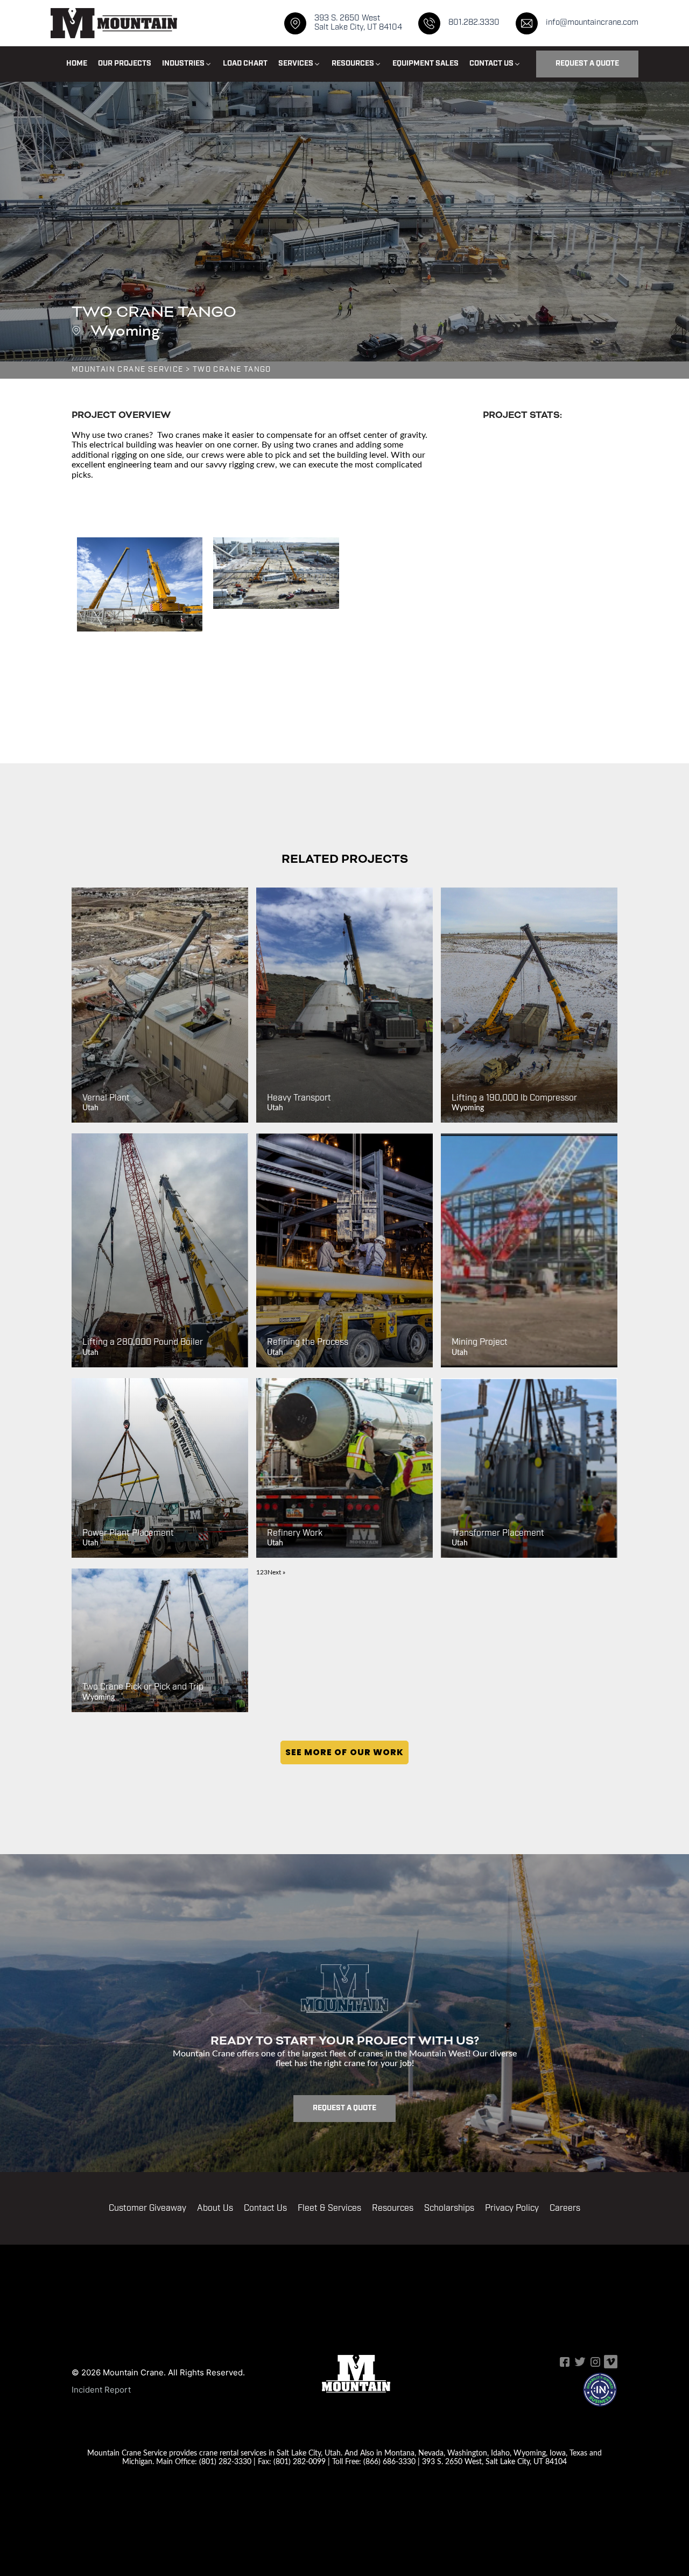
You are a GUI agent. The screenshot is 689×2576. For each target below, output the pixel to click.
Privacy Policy (512, 2209)
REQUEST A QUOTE (587, 64)
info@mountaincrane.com (592, 23)
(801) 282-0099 (300, 2461)
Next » (276, 1572)
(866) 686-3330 (389, 2461)
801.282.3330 (474, 23)
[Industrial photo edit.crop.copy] (276, 573)
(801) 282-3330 (225, 2461)
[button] (187, 64)
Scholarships (449, 2209)
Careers (565, 2209)
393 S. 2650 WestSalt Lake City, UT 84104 (358, 23)
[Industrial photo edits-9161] (140, 584)
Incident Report (101, 2390)
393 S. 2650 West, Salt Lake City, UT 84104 (494, 2461)
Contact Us (265, 2209)
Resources (393, 2209)
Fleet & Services (329, 2209)
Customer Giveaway (147, 2209)
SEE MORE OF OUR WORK (344, 1752)
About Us (215, 2209)
